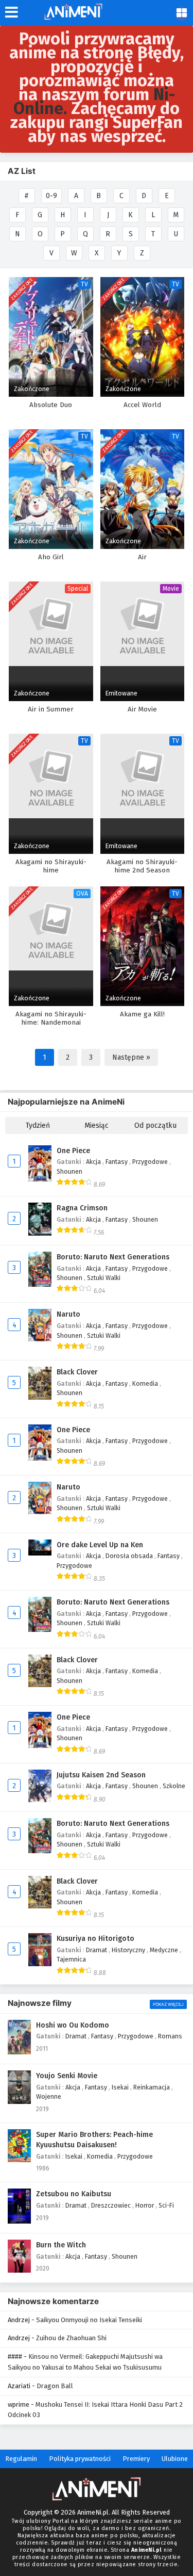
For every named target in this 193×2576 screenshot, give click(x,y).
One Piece (73, 1151)
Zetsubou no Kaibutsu (74, 2194)
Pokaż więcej (168, 2004)
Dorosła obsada (130, 1556)
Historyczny (129, 1950)
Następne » (131, 1057)
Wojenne (49, 2096)
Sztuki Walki (104, 1278)
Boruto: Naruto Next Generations (113, 1257)
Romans (170, 2036)
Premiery (136, 2459)
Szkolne (174, 1786)
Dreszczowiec (112, 2205)
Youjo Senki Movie (67, 2076)
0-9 (51, 196)
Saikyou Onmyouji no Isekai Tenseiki (89, 2320)
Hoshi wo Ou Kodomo (73, 2025)
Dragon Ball (55, 2386)
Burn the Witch (61, 2245)
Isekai (121, 2087)
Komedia (146, 1383)
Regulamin (21, 2459)
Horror (145, 2205)
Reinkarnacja (152, 2087)
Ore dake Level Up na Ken (100, 1545)
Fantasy (117, 1162)
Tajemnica (71, 1959)
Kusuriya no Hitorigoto (95, 1939)
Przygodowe (151, 1162)
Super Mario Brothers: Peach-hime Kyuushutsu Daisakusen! (94, 2140)
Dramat (97, 1950)
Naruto (68, 1314)
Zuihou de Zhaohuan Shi (71, 2338)
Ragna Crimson (82, 1208)
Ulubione (175, 2459)
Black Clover (77, 1372)
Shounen (69, 1171)
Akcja (94, 1162)
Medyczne (165, 1950)
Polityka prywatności (80, 2459)
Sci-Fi (166, 2205)
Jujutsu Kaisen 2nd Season (101, 1775)
